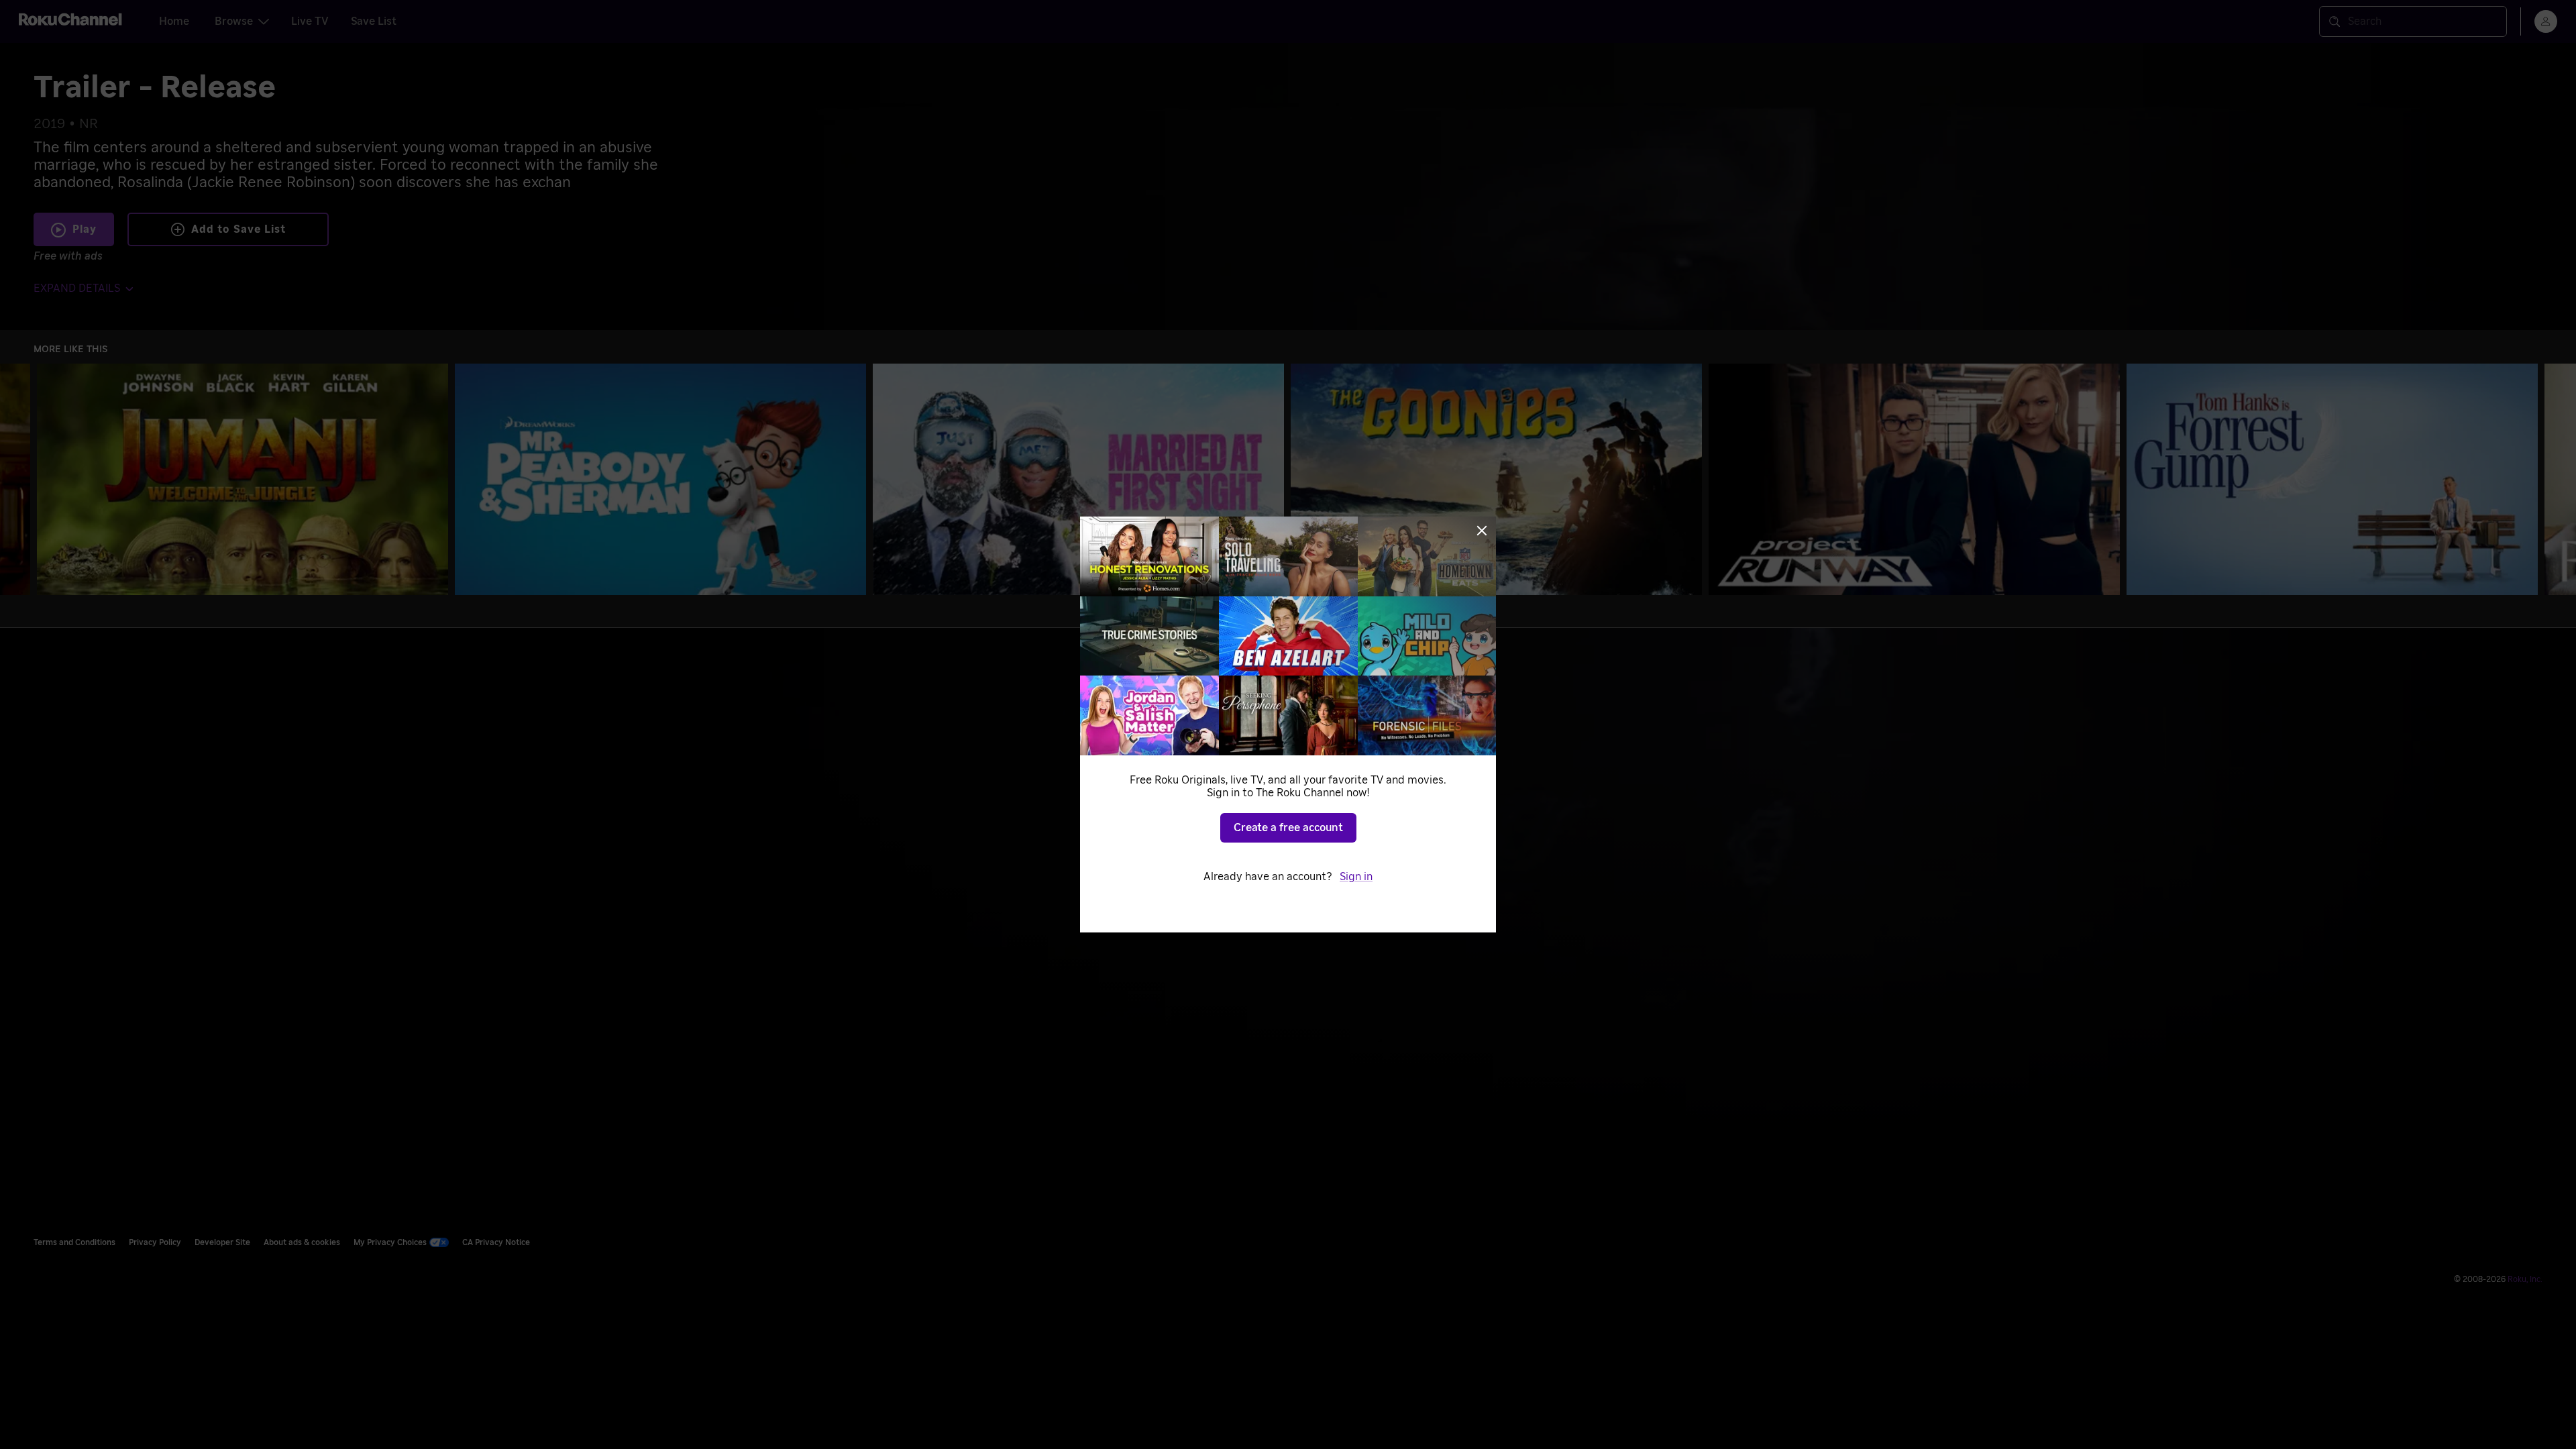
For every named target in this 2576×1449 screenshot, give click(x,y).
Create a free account (1288, 828)
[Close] (1482, 531)
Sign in (1356, 877)
